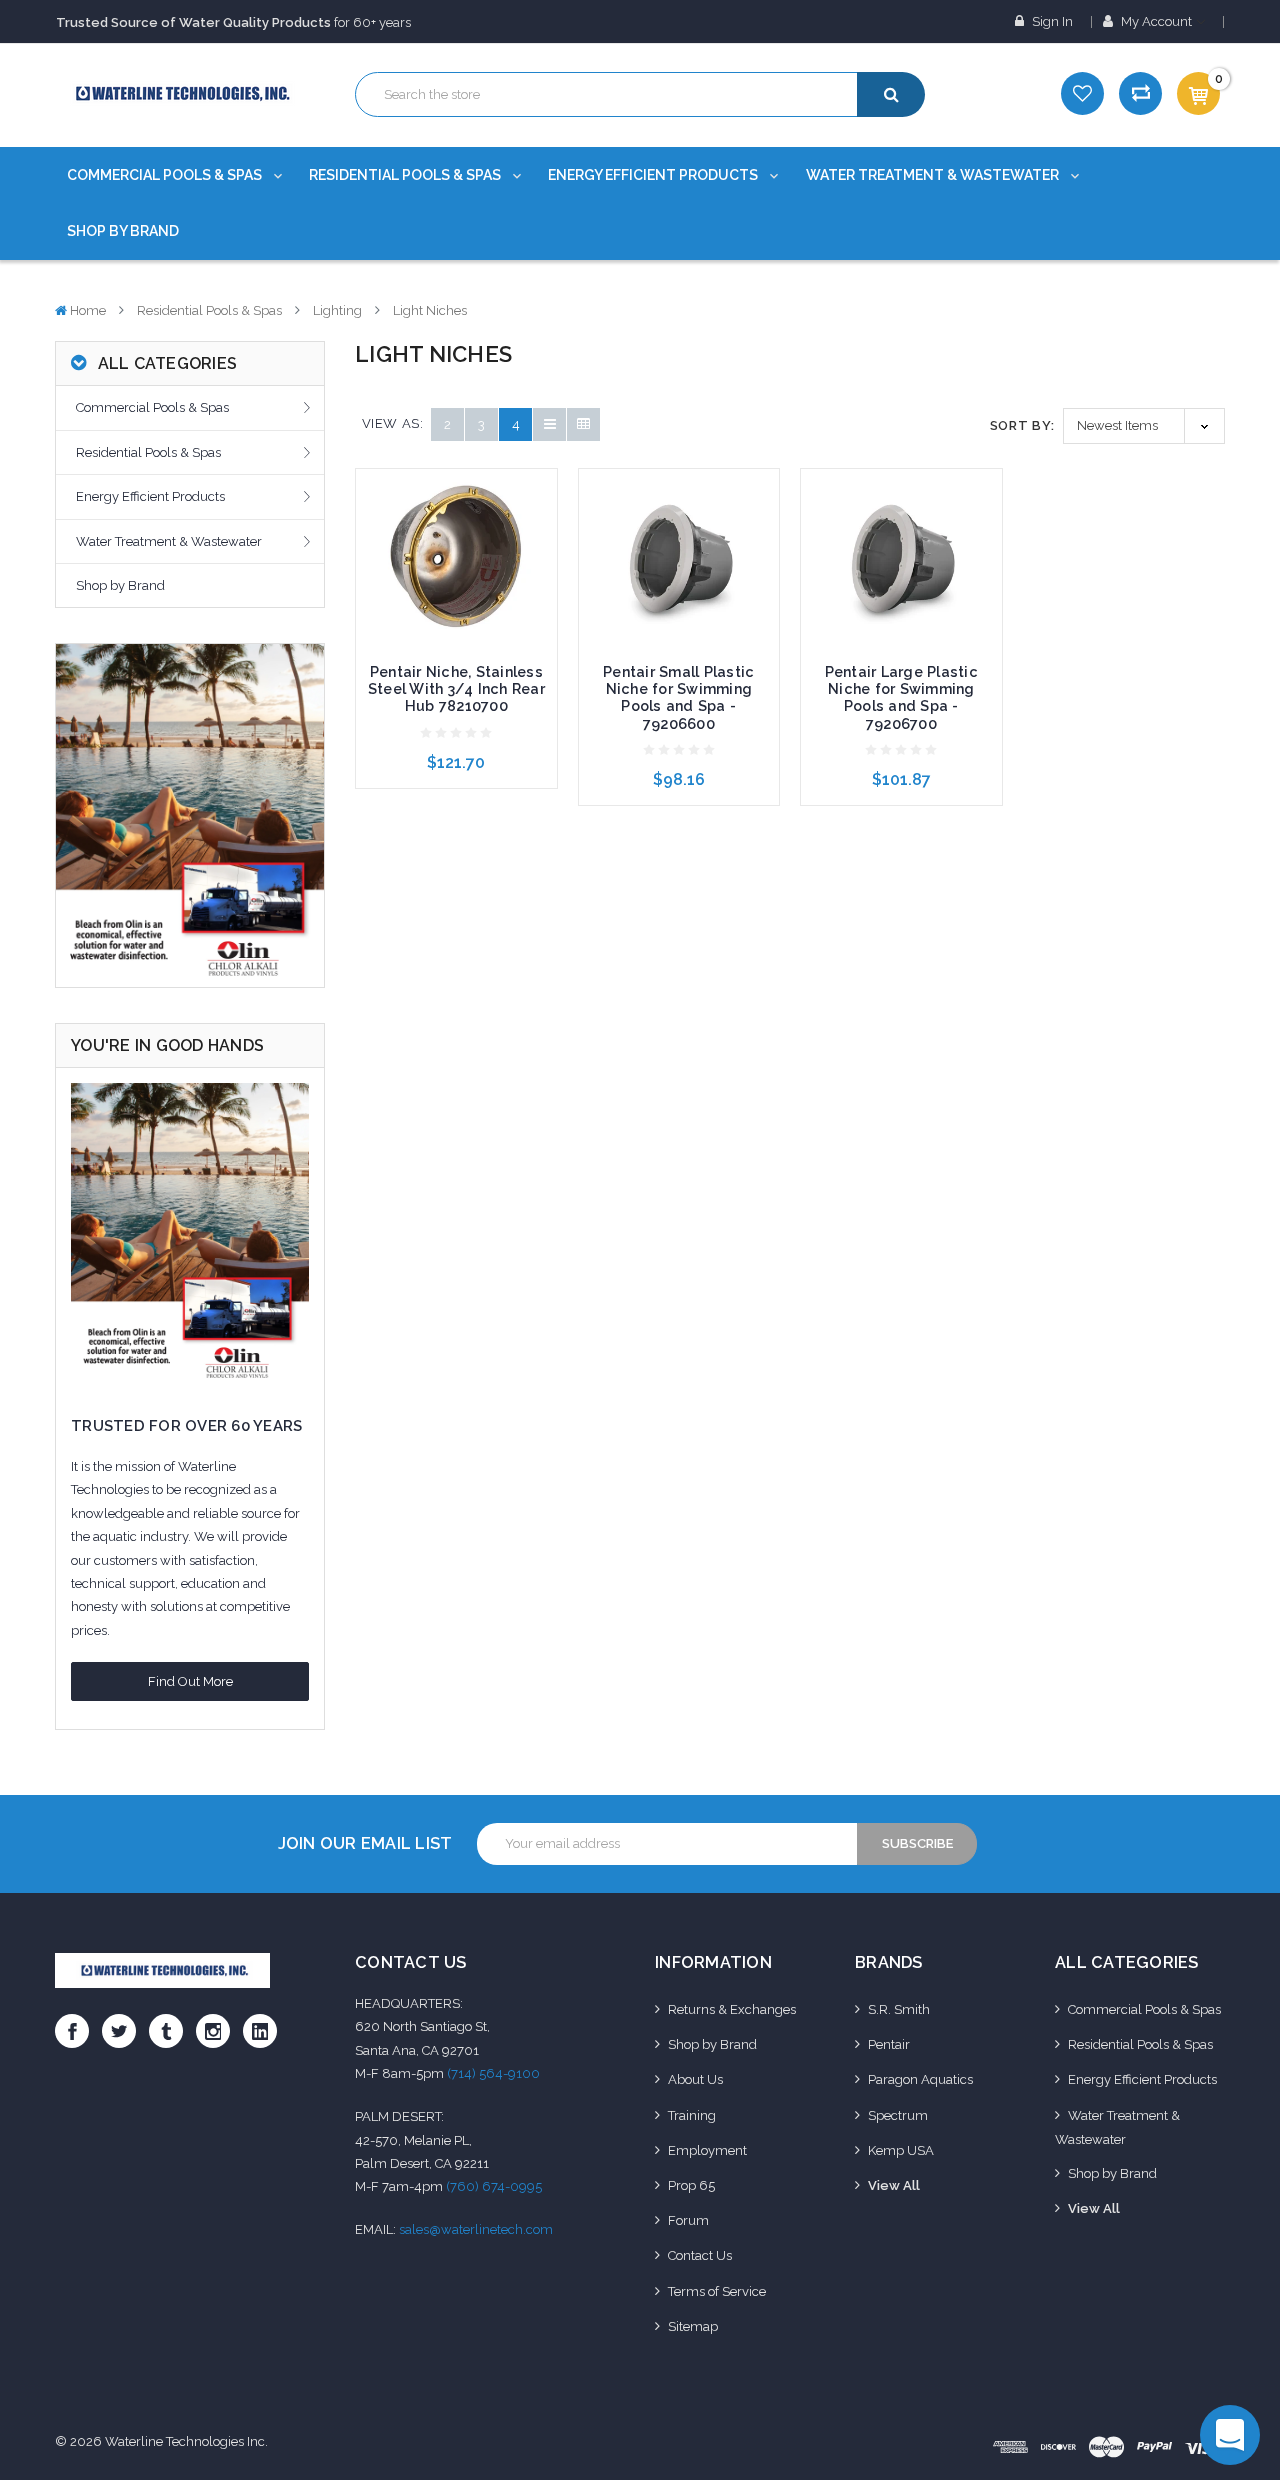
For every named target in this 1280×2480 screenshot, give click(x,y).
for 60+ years (233, 22)
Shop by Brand (123, 231)
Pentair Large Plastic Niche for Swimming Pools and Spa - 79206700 (901, 697)
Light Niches (430, 310)
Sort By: (1022, 425)
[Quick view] (456, 522)
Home (88, 310)
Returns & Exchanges (732, 2009)
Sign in (1051, 21)
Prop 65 (691, 2185)
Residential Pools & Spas (406, 175)
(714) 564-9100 (493, 2073)
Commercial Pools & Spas (166, 175)
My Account (1156, 21)
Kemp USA (901, 2150)
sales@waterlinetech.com (476, 2229)
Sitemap (693, 2326)
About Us (695, 2079)
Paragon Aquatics (920, 2079)
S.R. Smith (899, 2009)
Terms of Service (717, 2291)
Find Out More (190, 1681)
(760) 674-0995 (494, 2186)
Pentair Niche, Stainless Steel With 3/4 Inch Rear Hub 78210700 (456, 689)
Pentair (889, 2044)
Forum (688, 2220)
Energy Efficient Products (654, 175)
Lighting (337, 310)
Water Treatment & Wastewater (934, 175)
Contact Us (700, 2255)
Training (692, 2115)
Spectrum (898, 2115)
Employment (707, 2150)
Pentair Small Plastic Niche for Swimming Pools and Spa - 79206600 (678, 697)
